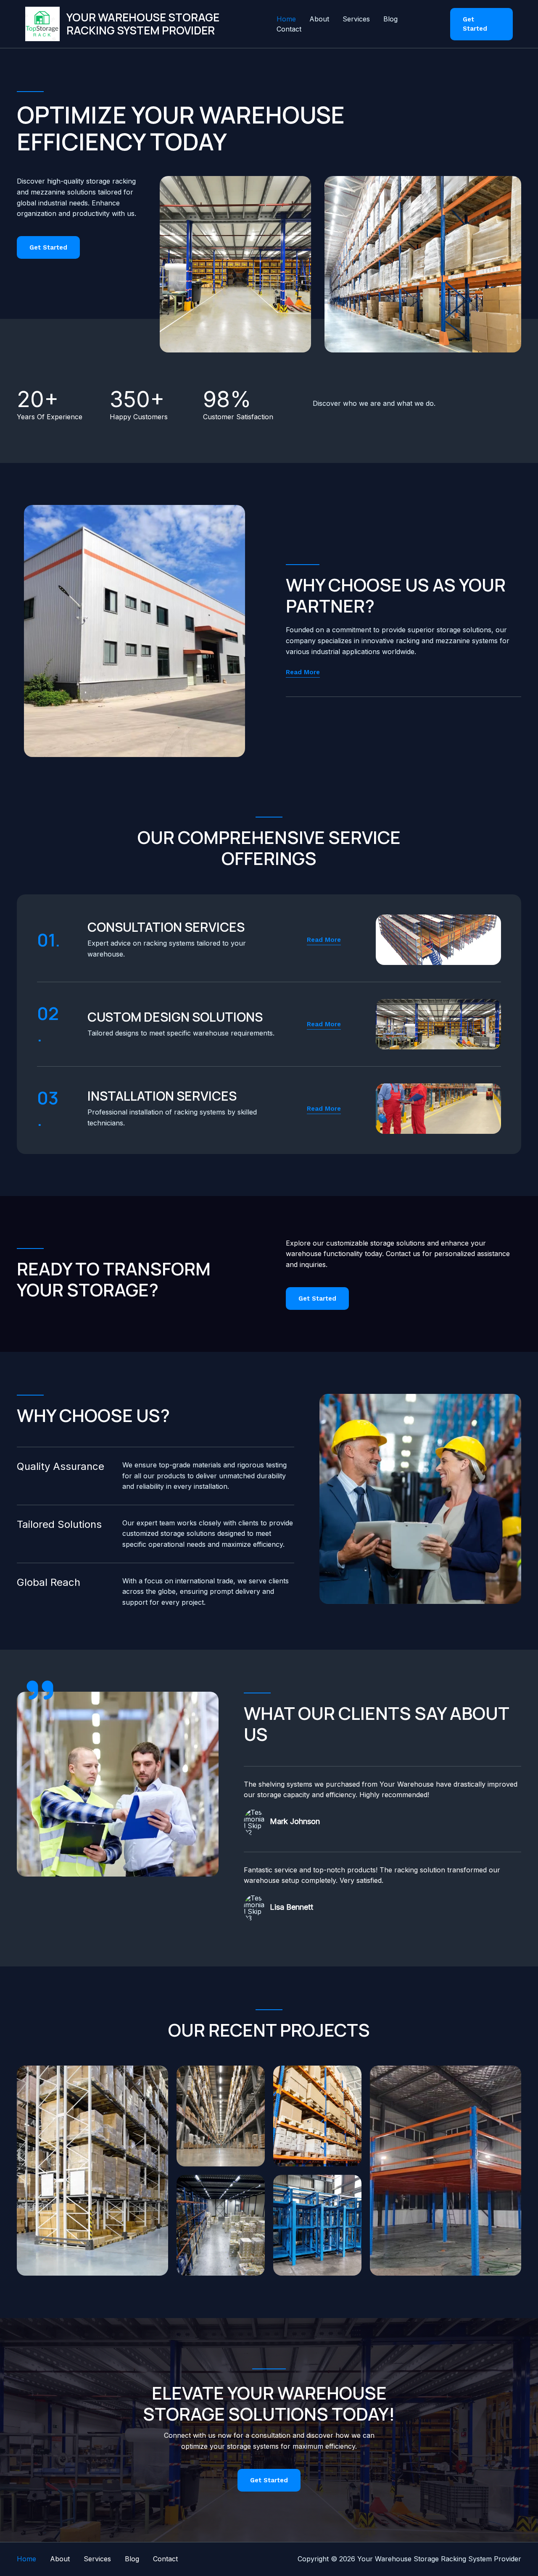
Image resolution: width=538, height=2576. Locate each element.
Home (286, 19)
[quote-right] (40, 1690)
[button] (481, 24)
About (319, 19)
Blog (390, 19)
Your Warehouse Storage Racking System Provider (143, 24)
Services (356, 19)
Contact (289, 29)
